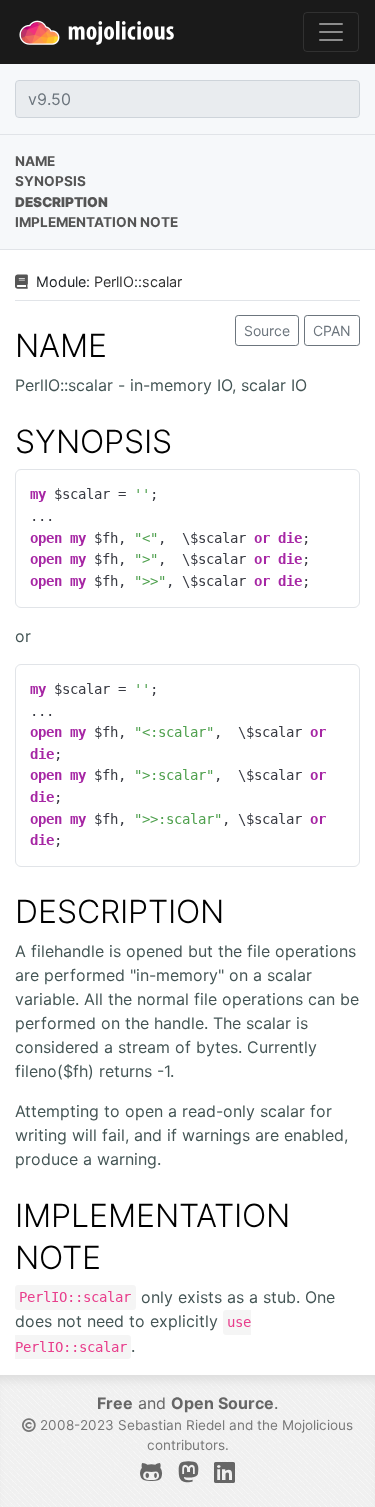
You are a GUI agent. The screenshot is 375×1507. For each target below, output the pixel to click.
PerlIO (114, 281)
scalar (162, 281)
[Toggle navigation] (331, 32)
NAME (61, 345)
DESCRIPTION (119, 911)
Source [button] (267, 330)
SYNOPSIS (93, 441)
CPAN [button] (332, 330)
